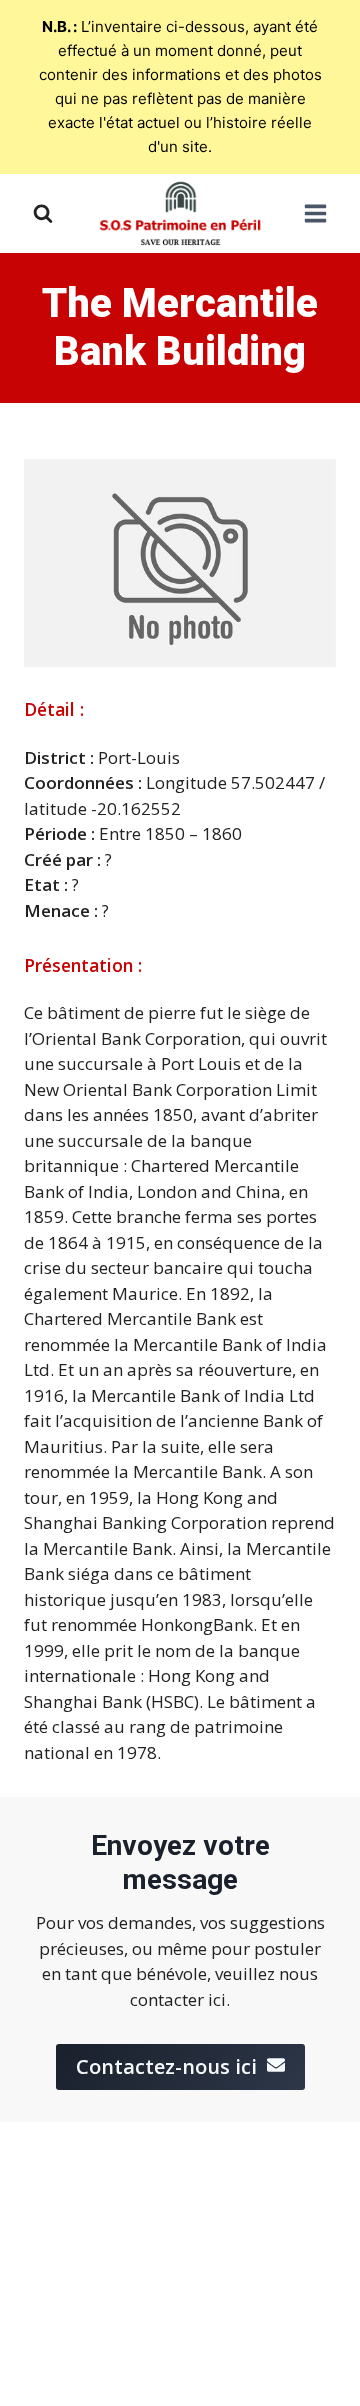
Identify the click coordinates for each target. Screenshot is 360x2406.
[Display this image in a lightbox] (180, 563)
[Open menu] (315, 214)
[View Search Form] (43, 214)
